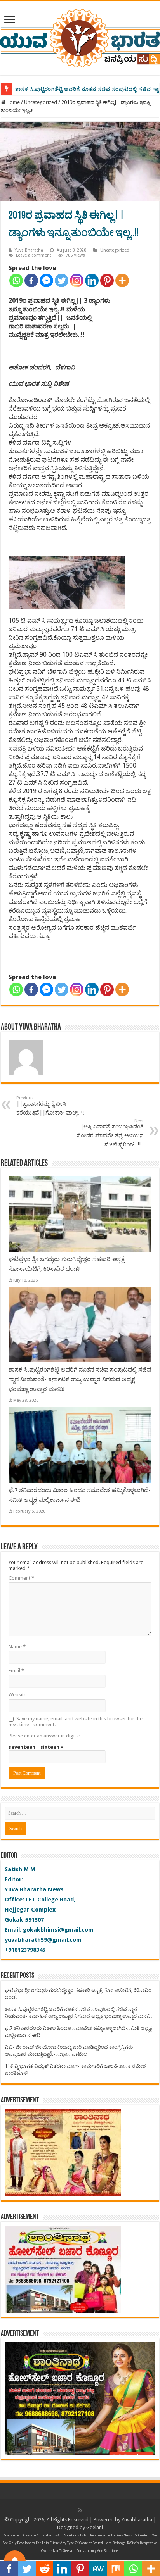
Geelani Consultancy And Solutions (51, 2535)
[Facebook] (31, 280)
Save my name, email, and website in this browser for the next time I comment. (76, 1722)
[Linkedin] (92, 280)
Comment (21, 1578)
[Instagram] (77, 280)
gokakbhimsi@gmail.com (58, 1930)
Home (13, 102)
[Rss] (80, 2510)
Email (16, 1671)
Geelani (95, 2527)
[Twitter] (62, 280)
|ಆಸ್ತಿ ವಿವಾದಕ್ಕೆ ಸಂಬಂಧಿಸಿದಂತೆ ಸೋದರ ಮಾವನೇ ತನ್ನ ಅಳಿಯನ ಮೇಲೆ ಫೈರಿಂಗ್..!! (110, 1133)
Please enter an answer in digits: (44, 1736)
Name (17, 1647)
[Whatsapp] (16, 280)
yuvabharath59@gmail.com (43, 1940)
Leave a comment (34, 255)
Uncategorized (41, 102)
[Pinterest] (107, 280)
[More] (122, 280)
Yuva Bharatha (29, 250)
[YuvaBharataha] (80, 37)
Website (17, 1695)
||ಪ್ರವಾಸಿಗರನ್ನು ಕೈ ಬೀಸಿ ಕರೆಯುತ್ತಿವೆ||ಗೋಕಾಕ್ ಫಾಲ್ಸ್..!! (52, 1106)
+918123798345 (25, 1950)
